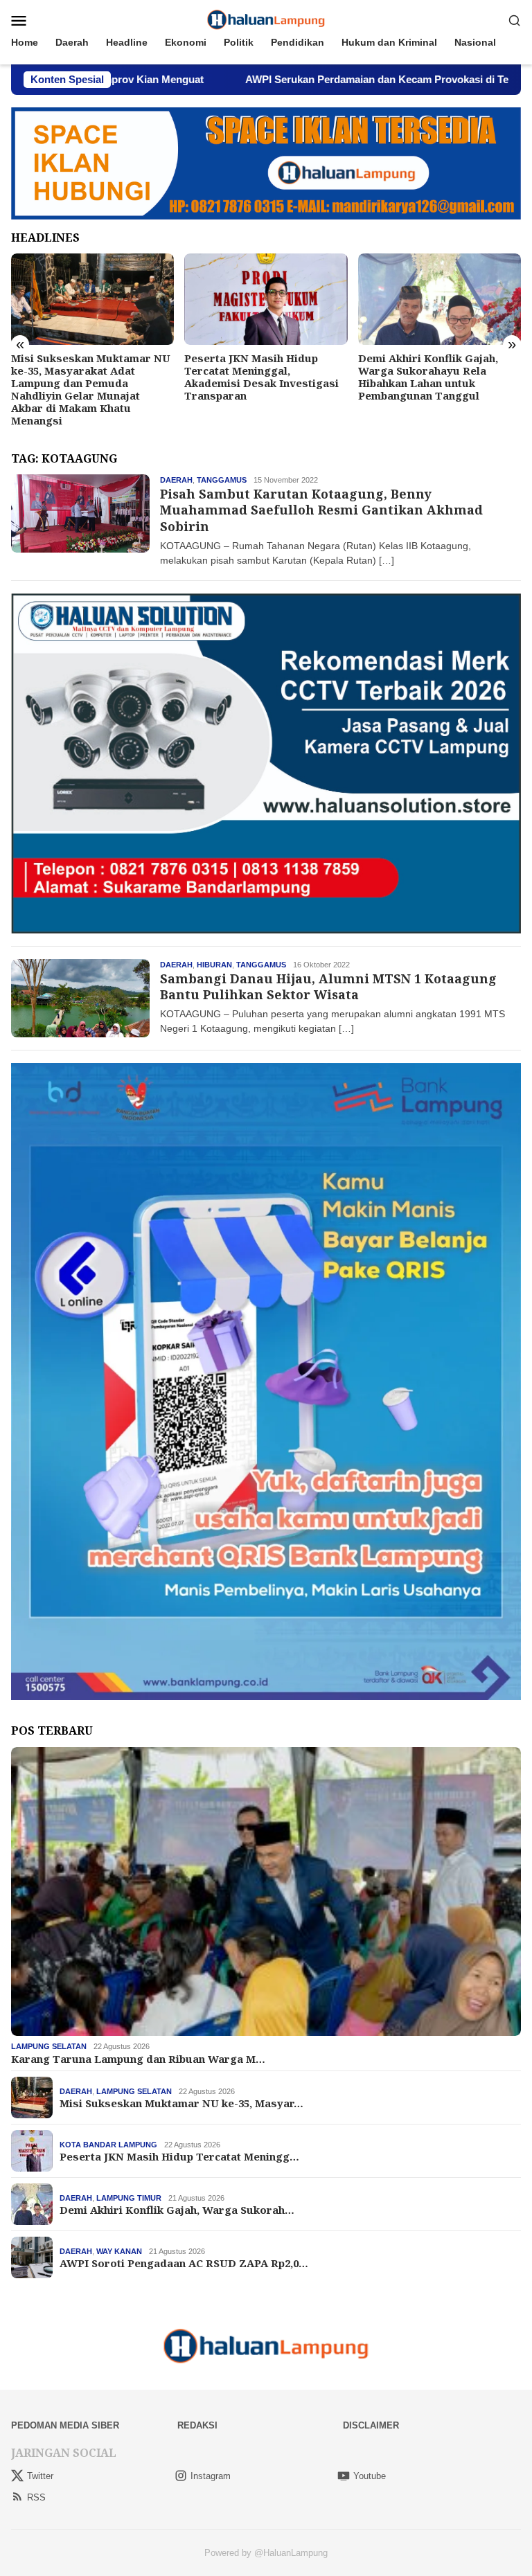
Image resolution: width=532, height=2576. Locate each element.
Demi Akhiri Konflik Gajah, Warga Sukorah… (177, 2210)
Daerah (176, 480)
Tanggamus (222, 480)
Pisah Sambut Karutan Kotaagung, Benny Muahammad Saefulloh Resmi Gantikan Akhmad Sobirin (321, 510)
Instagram (211, 2476)
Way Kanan (119, 2251)
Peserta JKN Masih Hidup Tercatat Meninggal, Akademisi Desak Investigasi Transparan (88, 377)
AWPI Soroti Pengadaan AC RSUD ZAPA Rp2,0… (184, 2263)
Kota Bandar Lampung (108, 2145)
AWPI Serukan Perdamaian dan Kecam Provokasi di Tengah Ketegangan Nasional (330, 79)
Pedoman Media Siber (65, 2425)
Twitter (40, 2476)
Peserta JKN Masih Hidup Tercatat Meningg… (179, 2156)
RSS (36, 2497)
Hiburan (214, 965)
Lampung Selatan (49, 2046)
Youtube (370, 2476)
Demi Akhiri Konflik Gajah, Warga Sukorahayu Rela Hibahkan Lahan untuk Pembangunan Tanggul (254, 377)
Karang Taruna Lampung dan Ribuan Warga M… (138, 2059)
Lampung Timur (129, 2198)
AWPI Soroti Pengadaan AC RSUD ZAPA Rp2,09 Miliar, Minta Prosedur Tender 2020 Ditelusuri (433, 377)
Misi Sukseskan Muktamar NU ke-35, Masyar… (181, 2103)
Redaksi (197, 2425)
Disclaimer (371, 2425)
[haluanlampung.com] (266, 19)
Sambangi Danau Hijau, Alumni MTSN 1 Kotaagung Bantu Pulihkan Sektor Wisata (328, 986)
